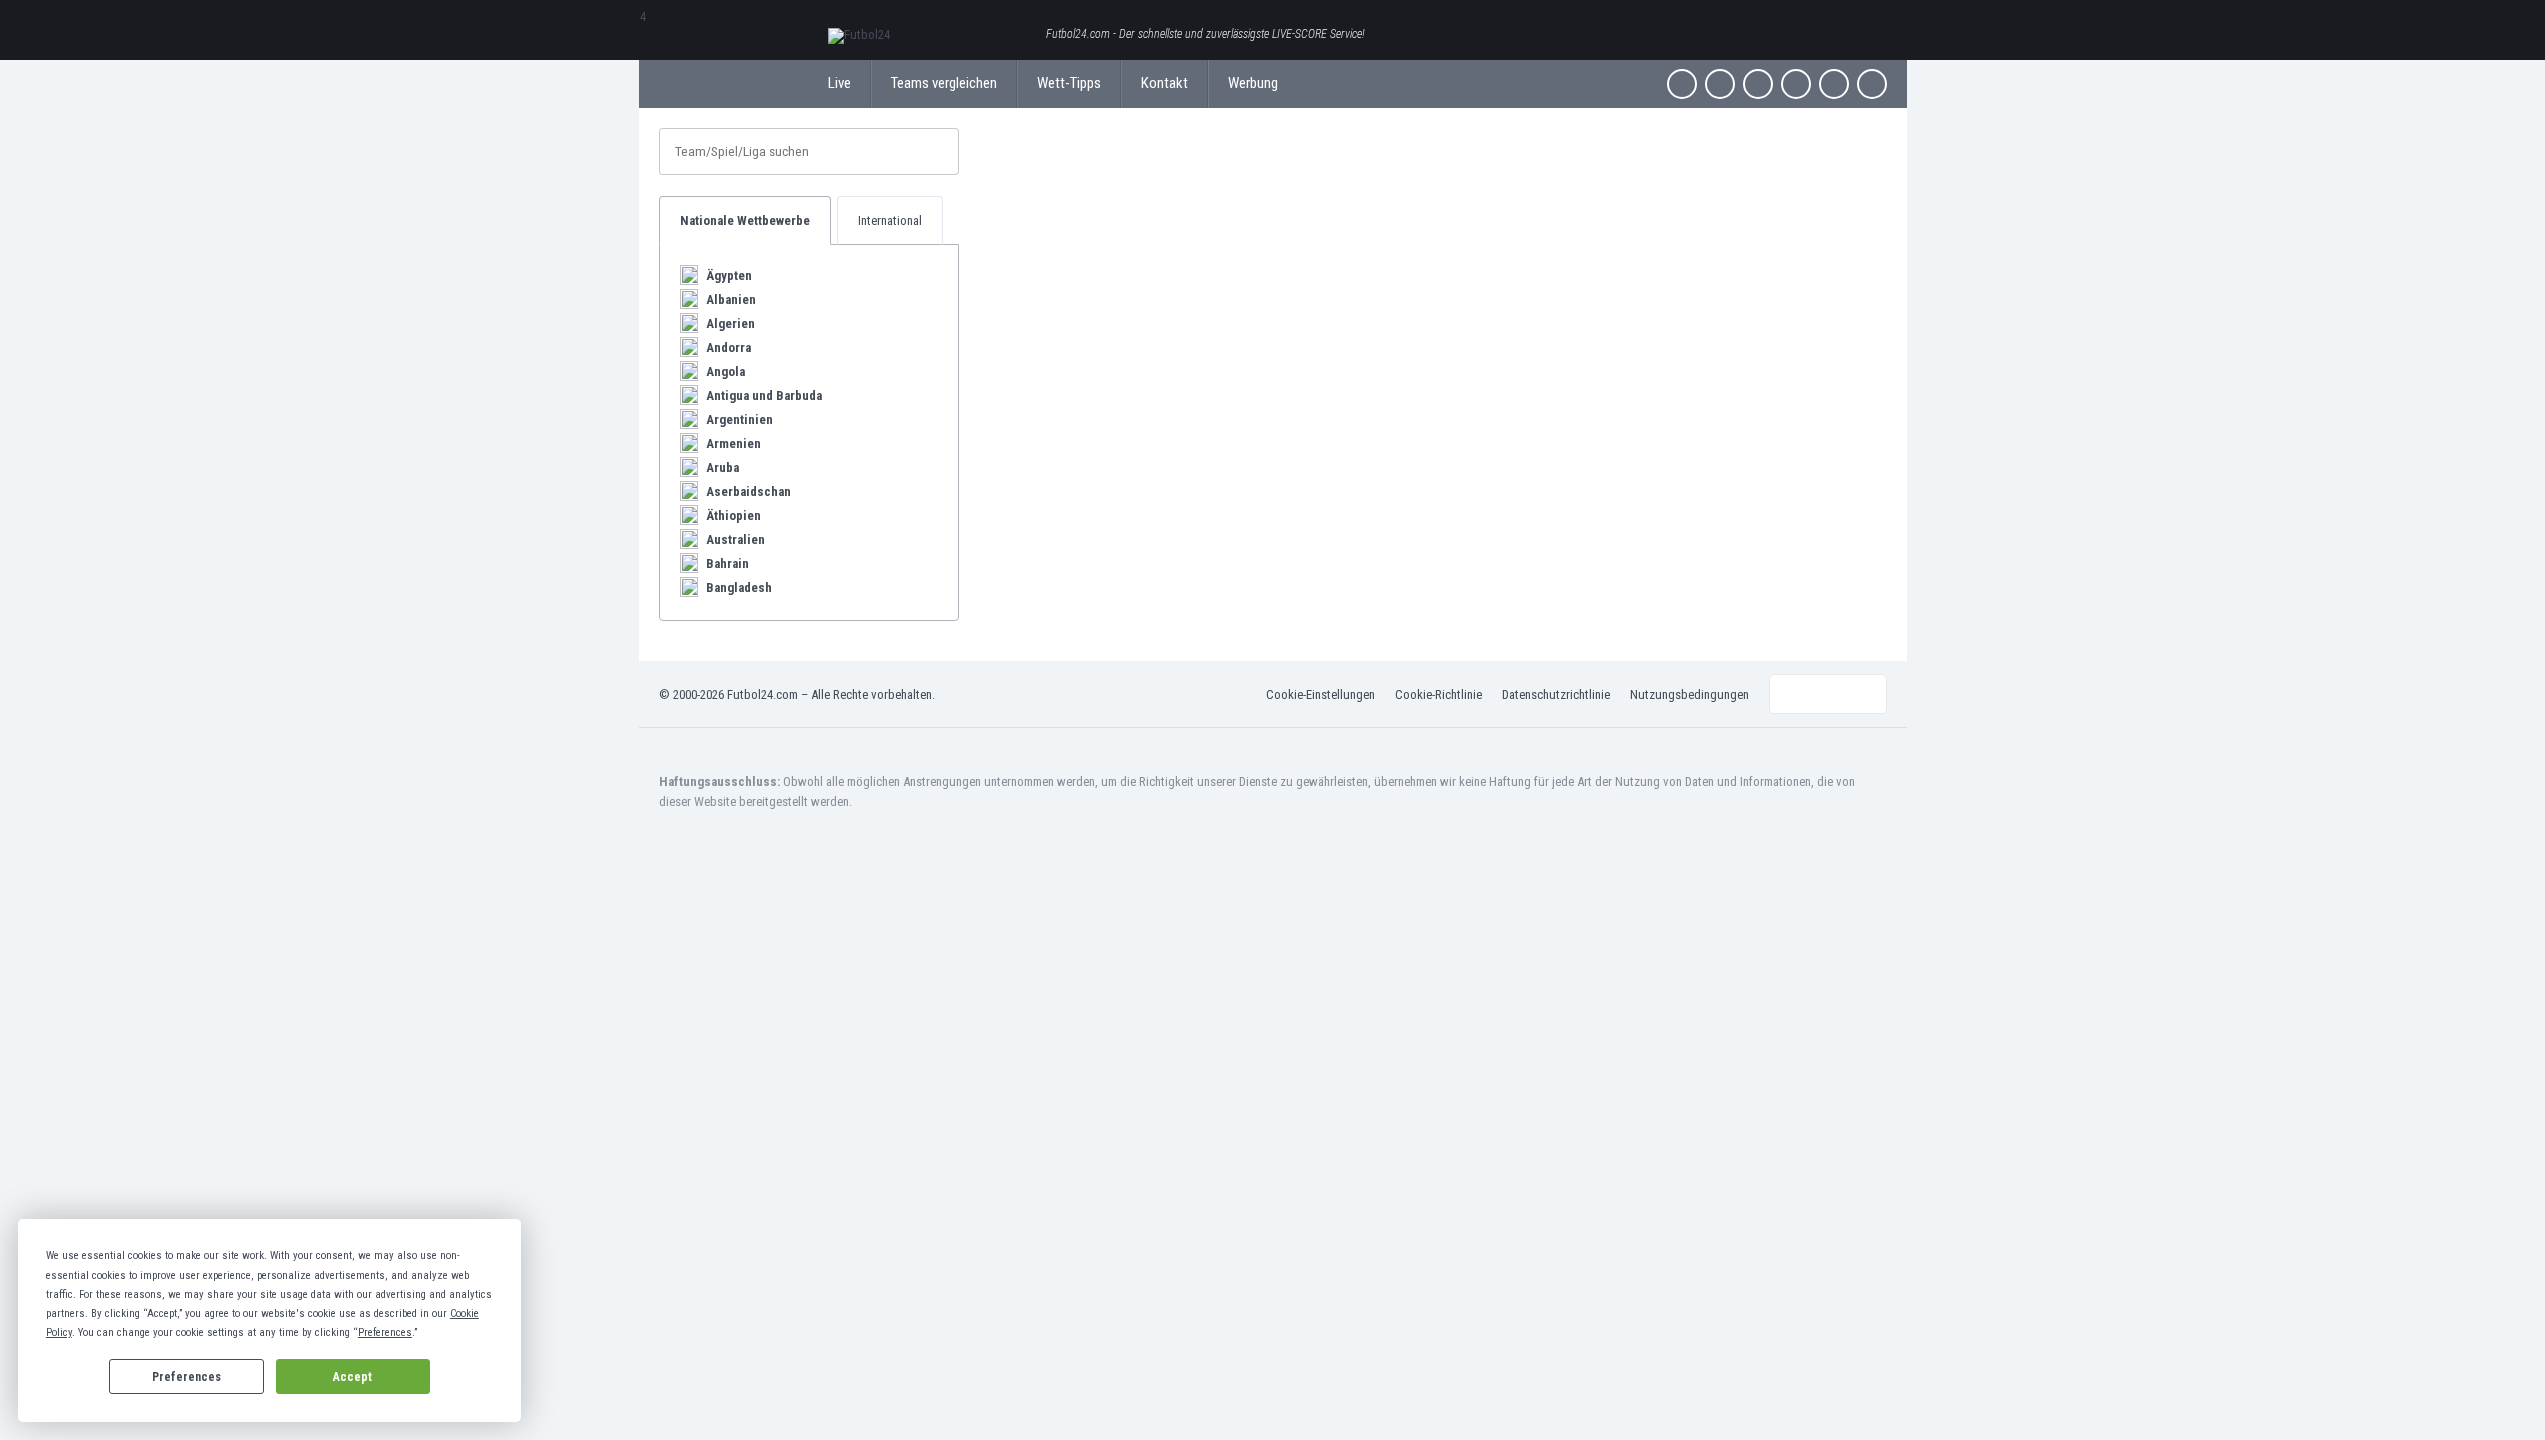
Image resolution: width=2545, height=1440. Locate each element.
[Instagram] (1758, 84)
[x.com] (1720, 84)
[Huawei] (1872, 84)
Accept (352, 1377)
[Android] (1834, 84)
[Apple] (1796, 84)
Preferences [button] (385, 1332)
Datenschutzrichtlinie (1556, 694)
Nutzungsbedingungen (1689, 694)
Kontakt (1164, 83)
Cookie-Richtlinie (1438, 694)
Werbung (1253, 83)
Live (839, 83)
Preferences (186, 1377)
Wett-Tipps (1069, 83)
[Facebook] (1682, 84)
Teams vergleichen (944, 83)
